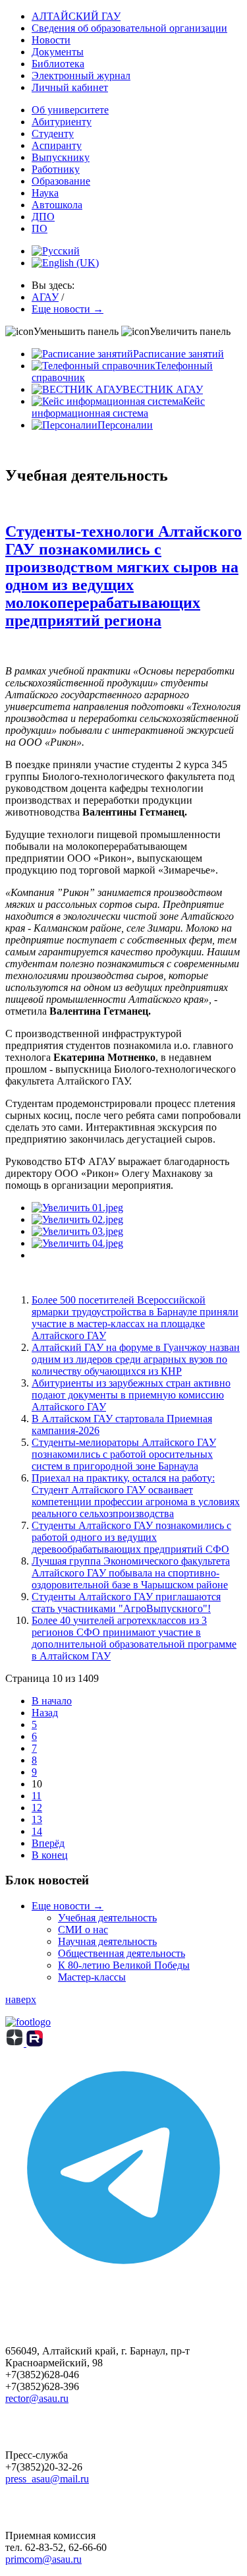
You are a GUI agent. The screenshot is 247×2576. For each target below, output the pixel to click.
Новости (51, 40)
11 (37, 1796)
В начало (52, 1701)
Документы (58, 52)
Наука (45, 193)
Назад (45, 1713)
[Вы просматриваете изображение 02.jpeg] (77, 1219)
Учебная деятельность (107, 1918)
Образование (61, 181)
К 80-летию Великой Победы (124, 1965)
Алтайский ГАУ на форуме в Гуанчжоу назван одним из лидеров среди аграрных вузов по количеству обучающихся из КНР (136, 1359)
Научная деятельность (107, 1941)
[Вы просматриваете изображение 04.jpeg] (77, 1243)
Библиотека (58, 64)
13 (37, 1819)
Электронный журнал (81, 75)
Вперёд (48, 1843)
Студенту (53, 134)
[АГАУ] (35, 2043)
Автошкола (57, 205)
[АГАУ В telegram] (123, 2282)
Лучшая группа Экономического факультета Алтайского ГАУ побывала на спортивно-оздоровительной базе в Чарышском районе (131, 1573)
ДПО (43, 217)
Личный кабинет (70, 87)
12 (37, 1808)
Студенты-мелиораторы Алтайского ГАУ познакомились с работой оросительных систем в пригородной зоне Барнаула (124, 1454)
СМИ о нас (83, 1930)
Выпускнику (61, 157)
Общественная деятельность (122, 1953)
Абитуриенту (62, 122)
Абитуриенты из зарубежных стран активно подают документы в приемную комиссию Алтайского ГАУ (131, 1395)
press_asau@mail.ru (47, 2479)
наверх (21, 1999)
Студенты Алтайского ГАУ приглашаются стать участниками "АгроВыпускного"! (126, 1603)
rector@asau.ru (37, 2398)
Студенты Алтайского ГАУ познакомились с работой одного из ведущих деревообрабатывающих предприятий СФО (131, 1537)
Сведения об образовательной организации (129, 28)
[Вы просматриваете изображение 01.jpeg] (77, 1208)
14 (37, 1831)
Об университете (70, 110)
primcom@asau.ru (43, 2559)
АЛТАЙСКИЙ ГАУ (76, 16)
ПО (40, 228)
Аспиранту (57, 145)
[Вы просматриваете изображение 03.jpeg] (77, 1231)
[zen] (16, 2043)
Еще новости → (68, 1906)
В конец (50, 1855)
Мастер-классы (92, 1977)
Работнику (56, 169)
